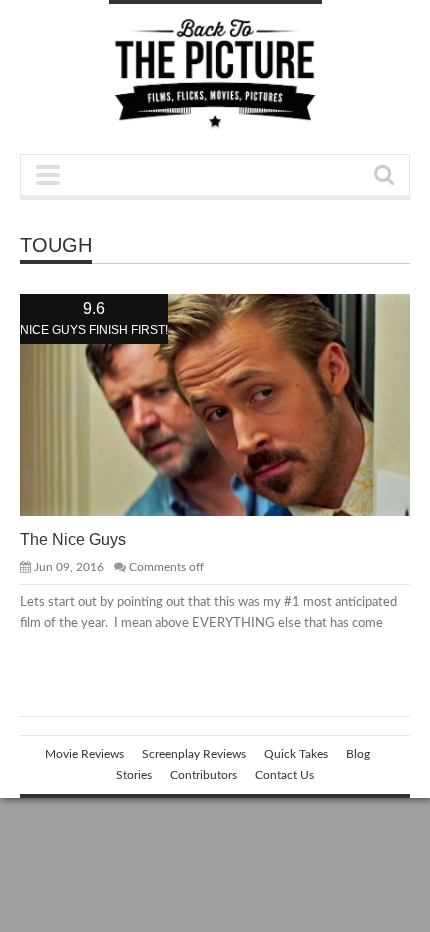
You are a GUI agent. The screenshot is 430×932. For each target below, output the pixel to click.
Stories (134, 775)
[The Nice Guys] (231, 404)
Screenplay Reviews (194, 754)
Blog (358, 754)
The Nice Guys (73, 539)
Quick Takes (296, 754)
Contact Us (284, 775)
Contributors (203, 775)
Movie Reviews (84, 754)
